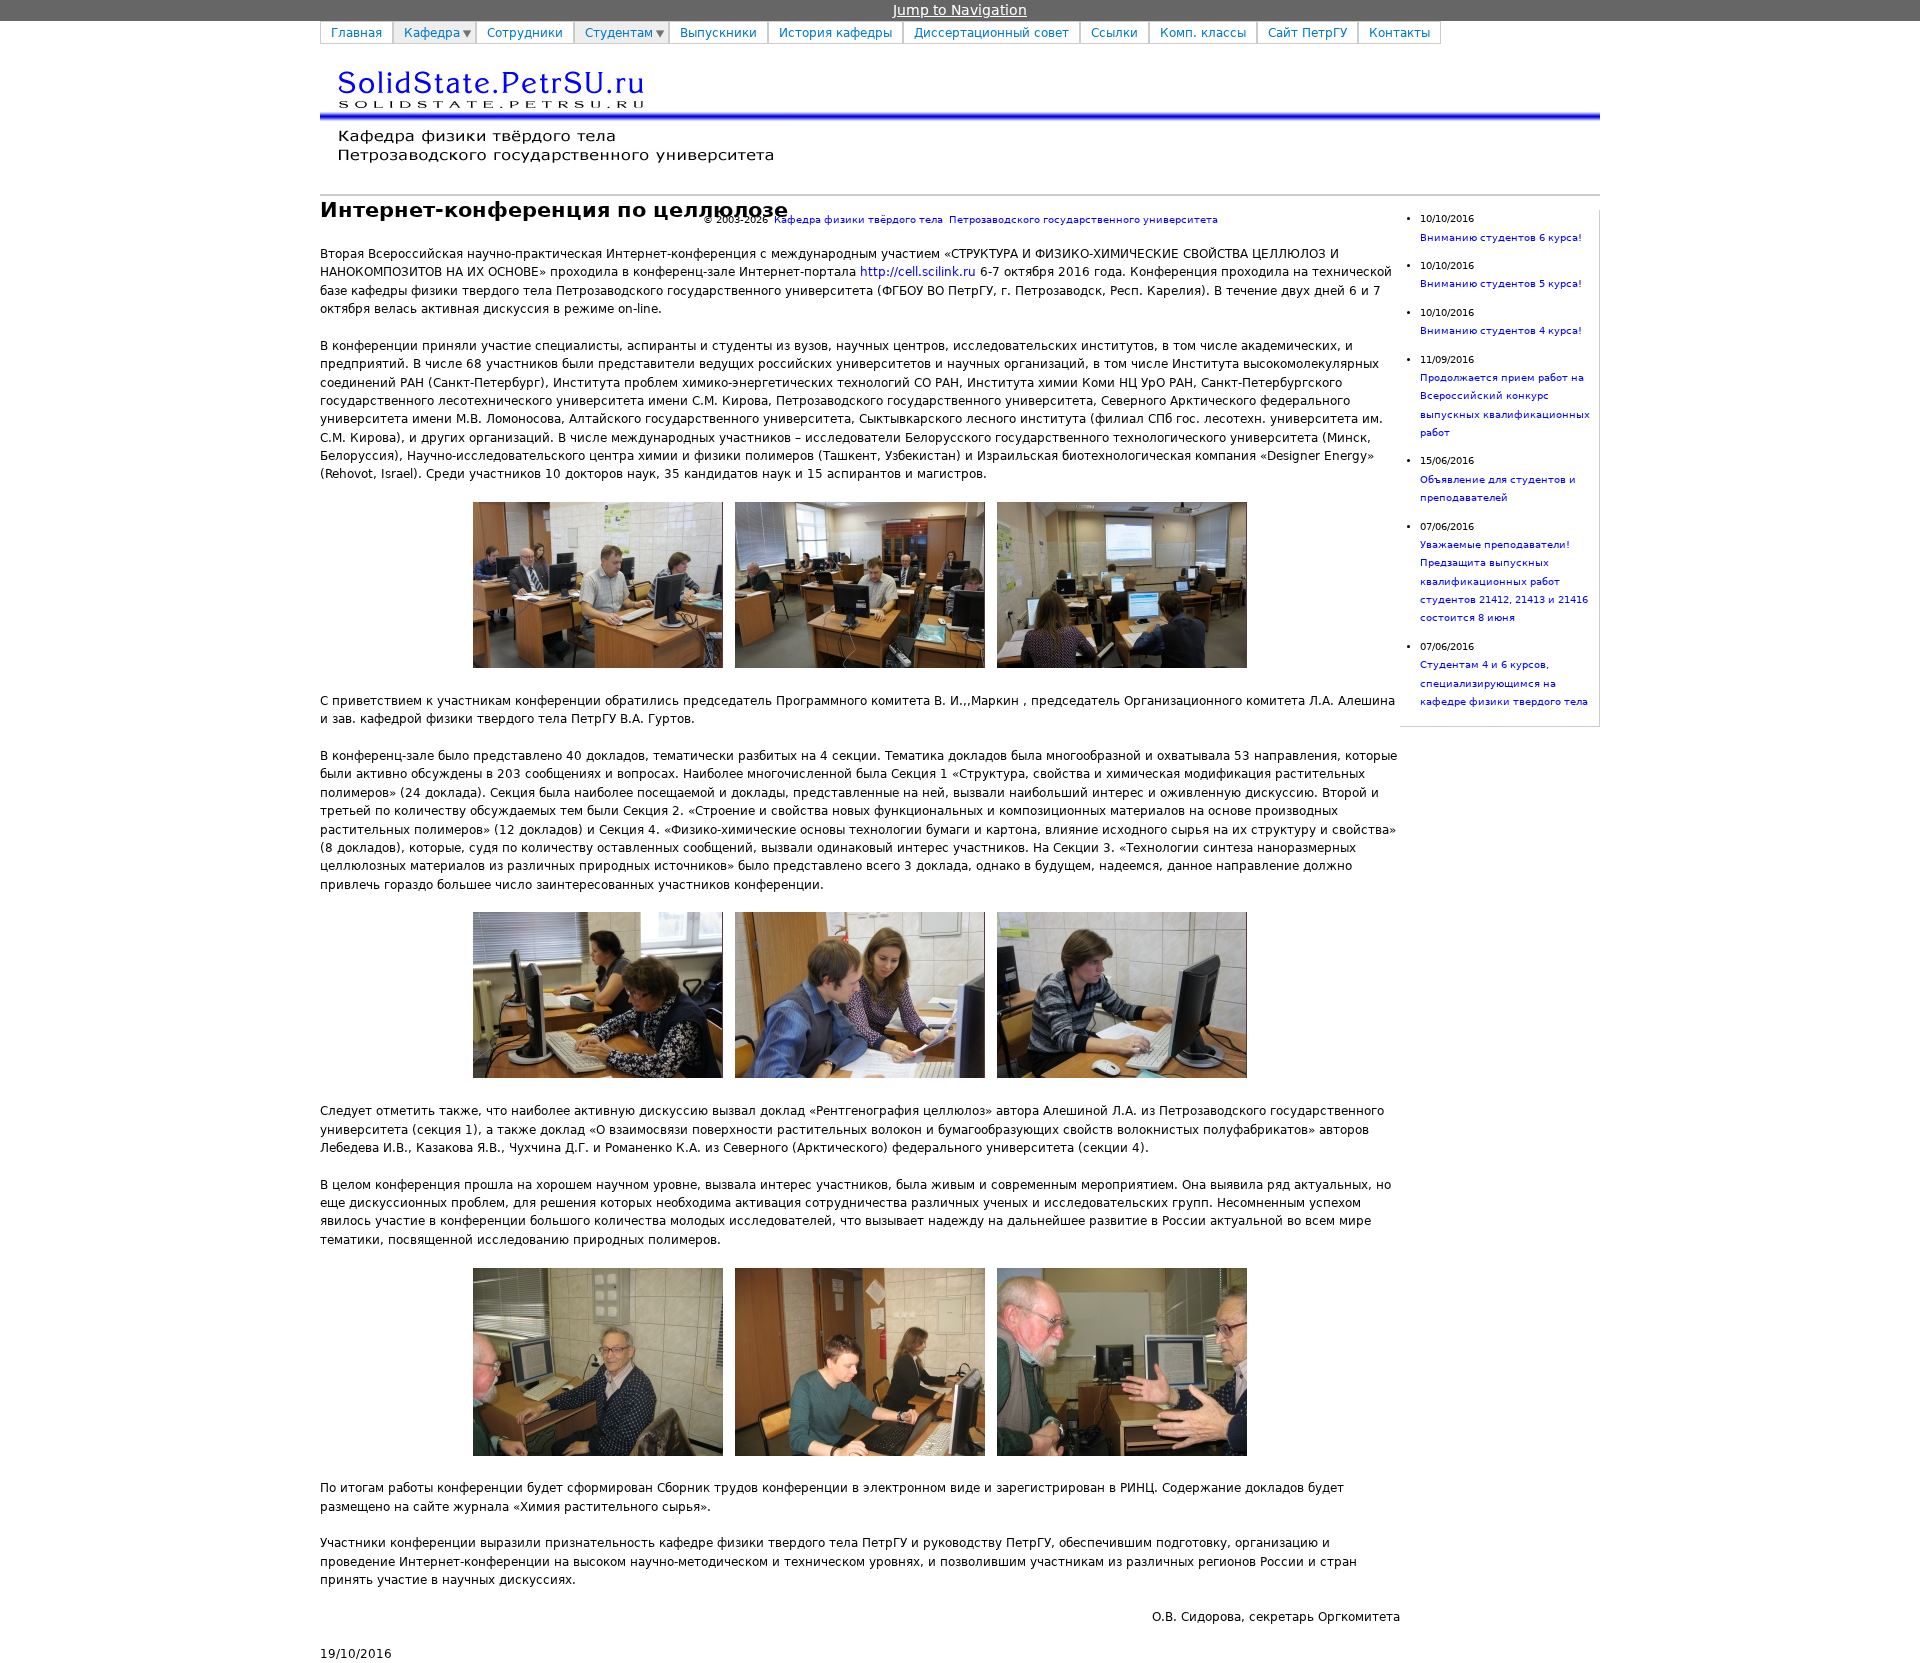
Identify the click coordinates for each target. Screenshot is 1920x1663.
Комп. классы (1203, 33)
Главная (356, 33)
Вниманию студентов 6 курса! (1501, 237)
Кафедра (432, 33)
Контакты (1399, 33)
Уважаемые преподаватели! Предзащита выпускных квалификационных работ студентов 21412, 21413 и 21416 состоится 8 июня (1504, 581)
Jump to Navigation (960, 10)
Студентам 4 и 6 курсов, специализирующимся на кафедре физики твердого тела (1504, 683)
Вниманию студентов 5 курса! (1501, 283)
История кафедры (835, 33)
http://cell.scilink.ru (918, 272)
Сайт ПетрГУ (1307, 33)
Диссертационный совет (991, 33)
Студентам (619, 33)
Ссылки (1114, 33)
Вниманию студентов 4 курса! (1501, 330)
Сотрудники (525, 33)
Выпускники (718, 33)
